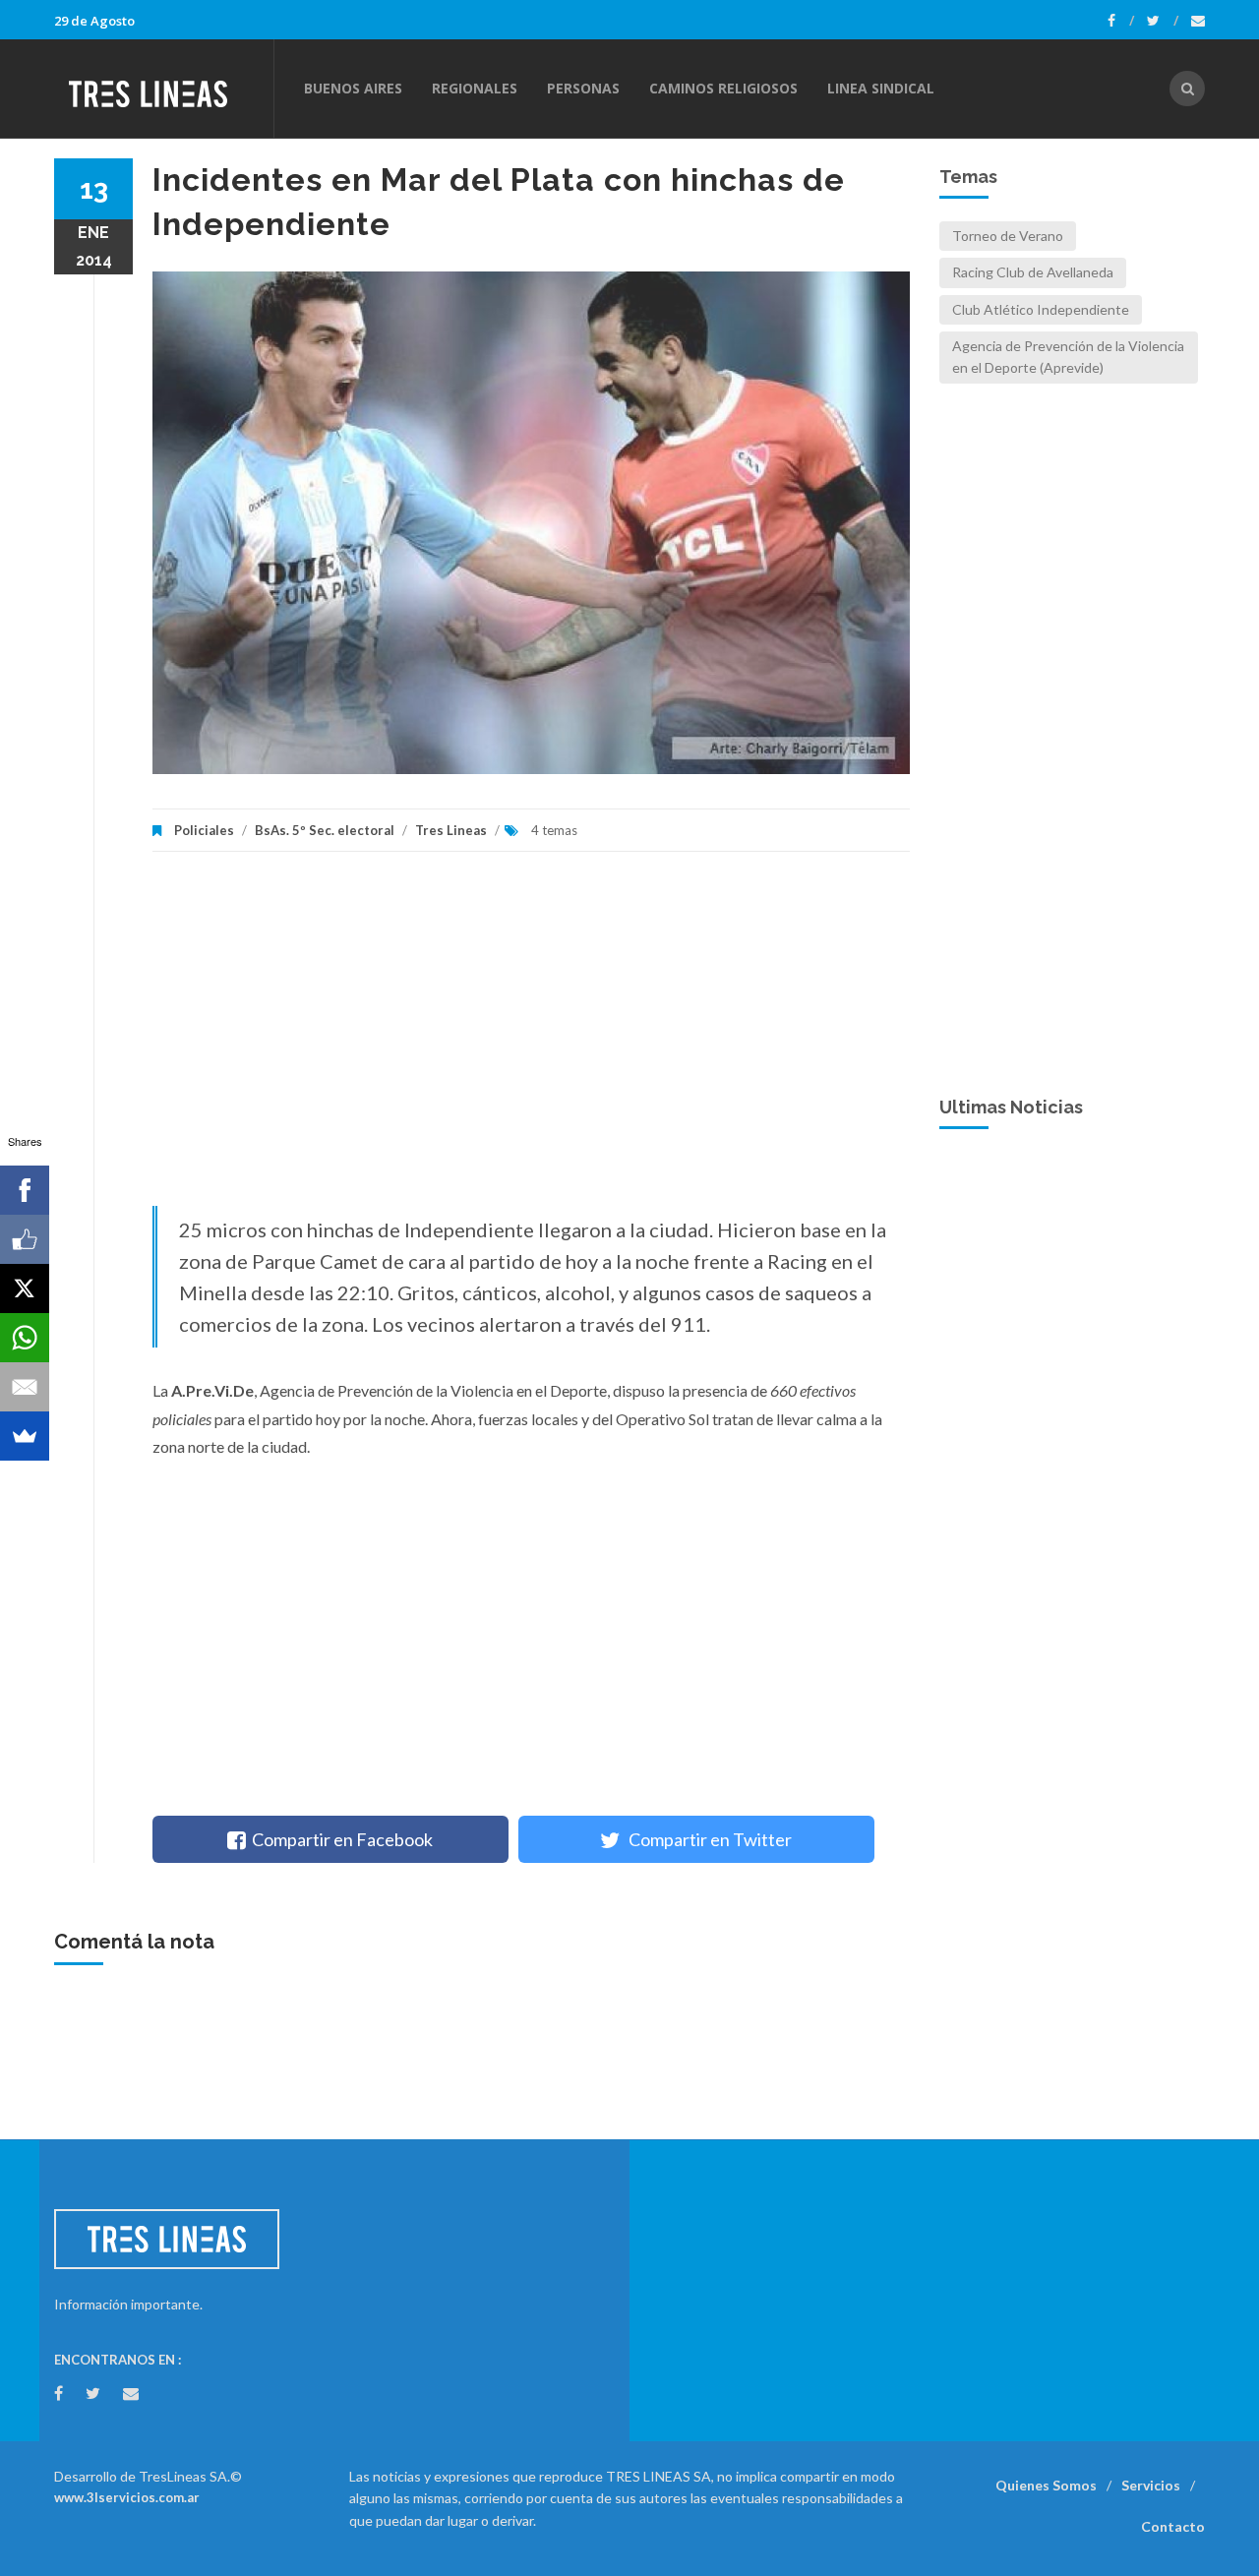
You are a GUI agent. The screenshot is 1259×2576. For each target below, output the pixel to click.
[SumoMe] (25, 1436)
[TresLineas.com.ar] (163, 89)
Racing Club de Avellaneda (1033, 272)
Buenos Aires (353, 88)
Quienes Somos (1046, 2485)
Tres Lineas (452, 830)
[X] (25, 1288)
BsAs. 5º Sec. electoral (325, 830)
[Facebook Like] (25, 1239)
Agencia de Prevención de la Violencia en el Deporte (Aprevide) (1068, 357)
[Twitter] (1163, 21)
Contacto (1173, 2526)
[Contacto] (1198, 21)
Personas (583, 88)
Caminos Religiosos (723, 88)
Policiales (204, 830)
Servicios (1151, 2485)
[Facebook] (1121, 21)
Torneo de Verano (1008, 236)
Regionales (475, 88)
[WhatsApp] (25, 1338)
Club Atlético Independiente (1041, 309)
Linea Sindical (881, 88)
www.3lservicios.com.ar (127, 2497)
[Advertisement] (531, 1039)
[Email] (25, 1387)
